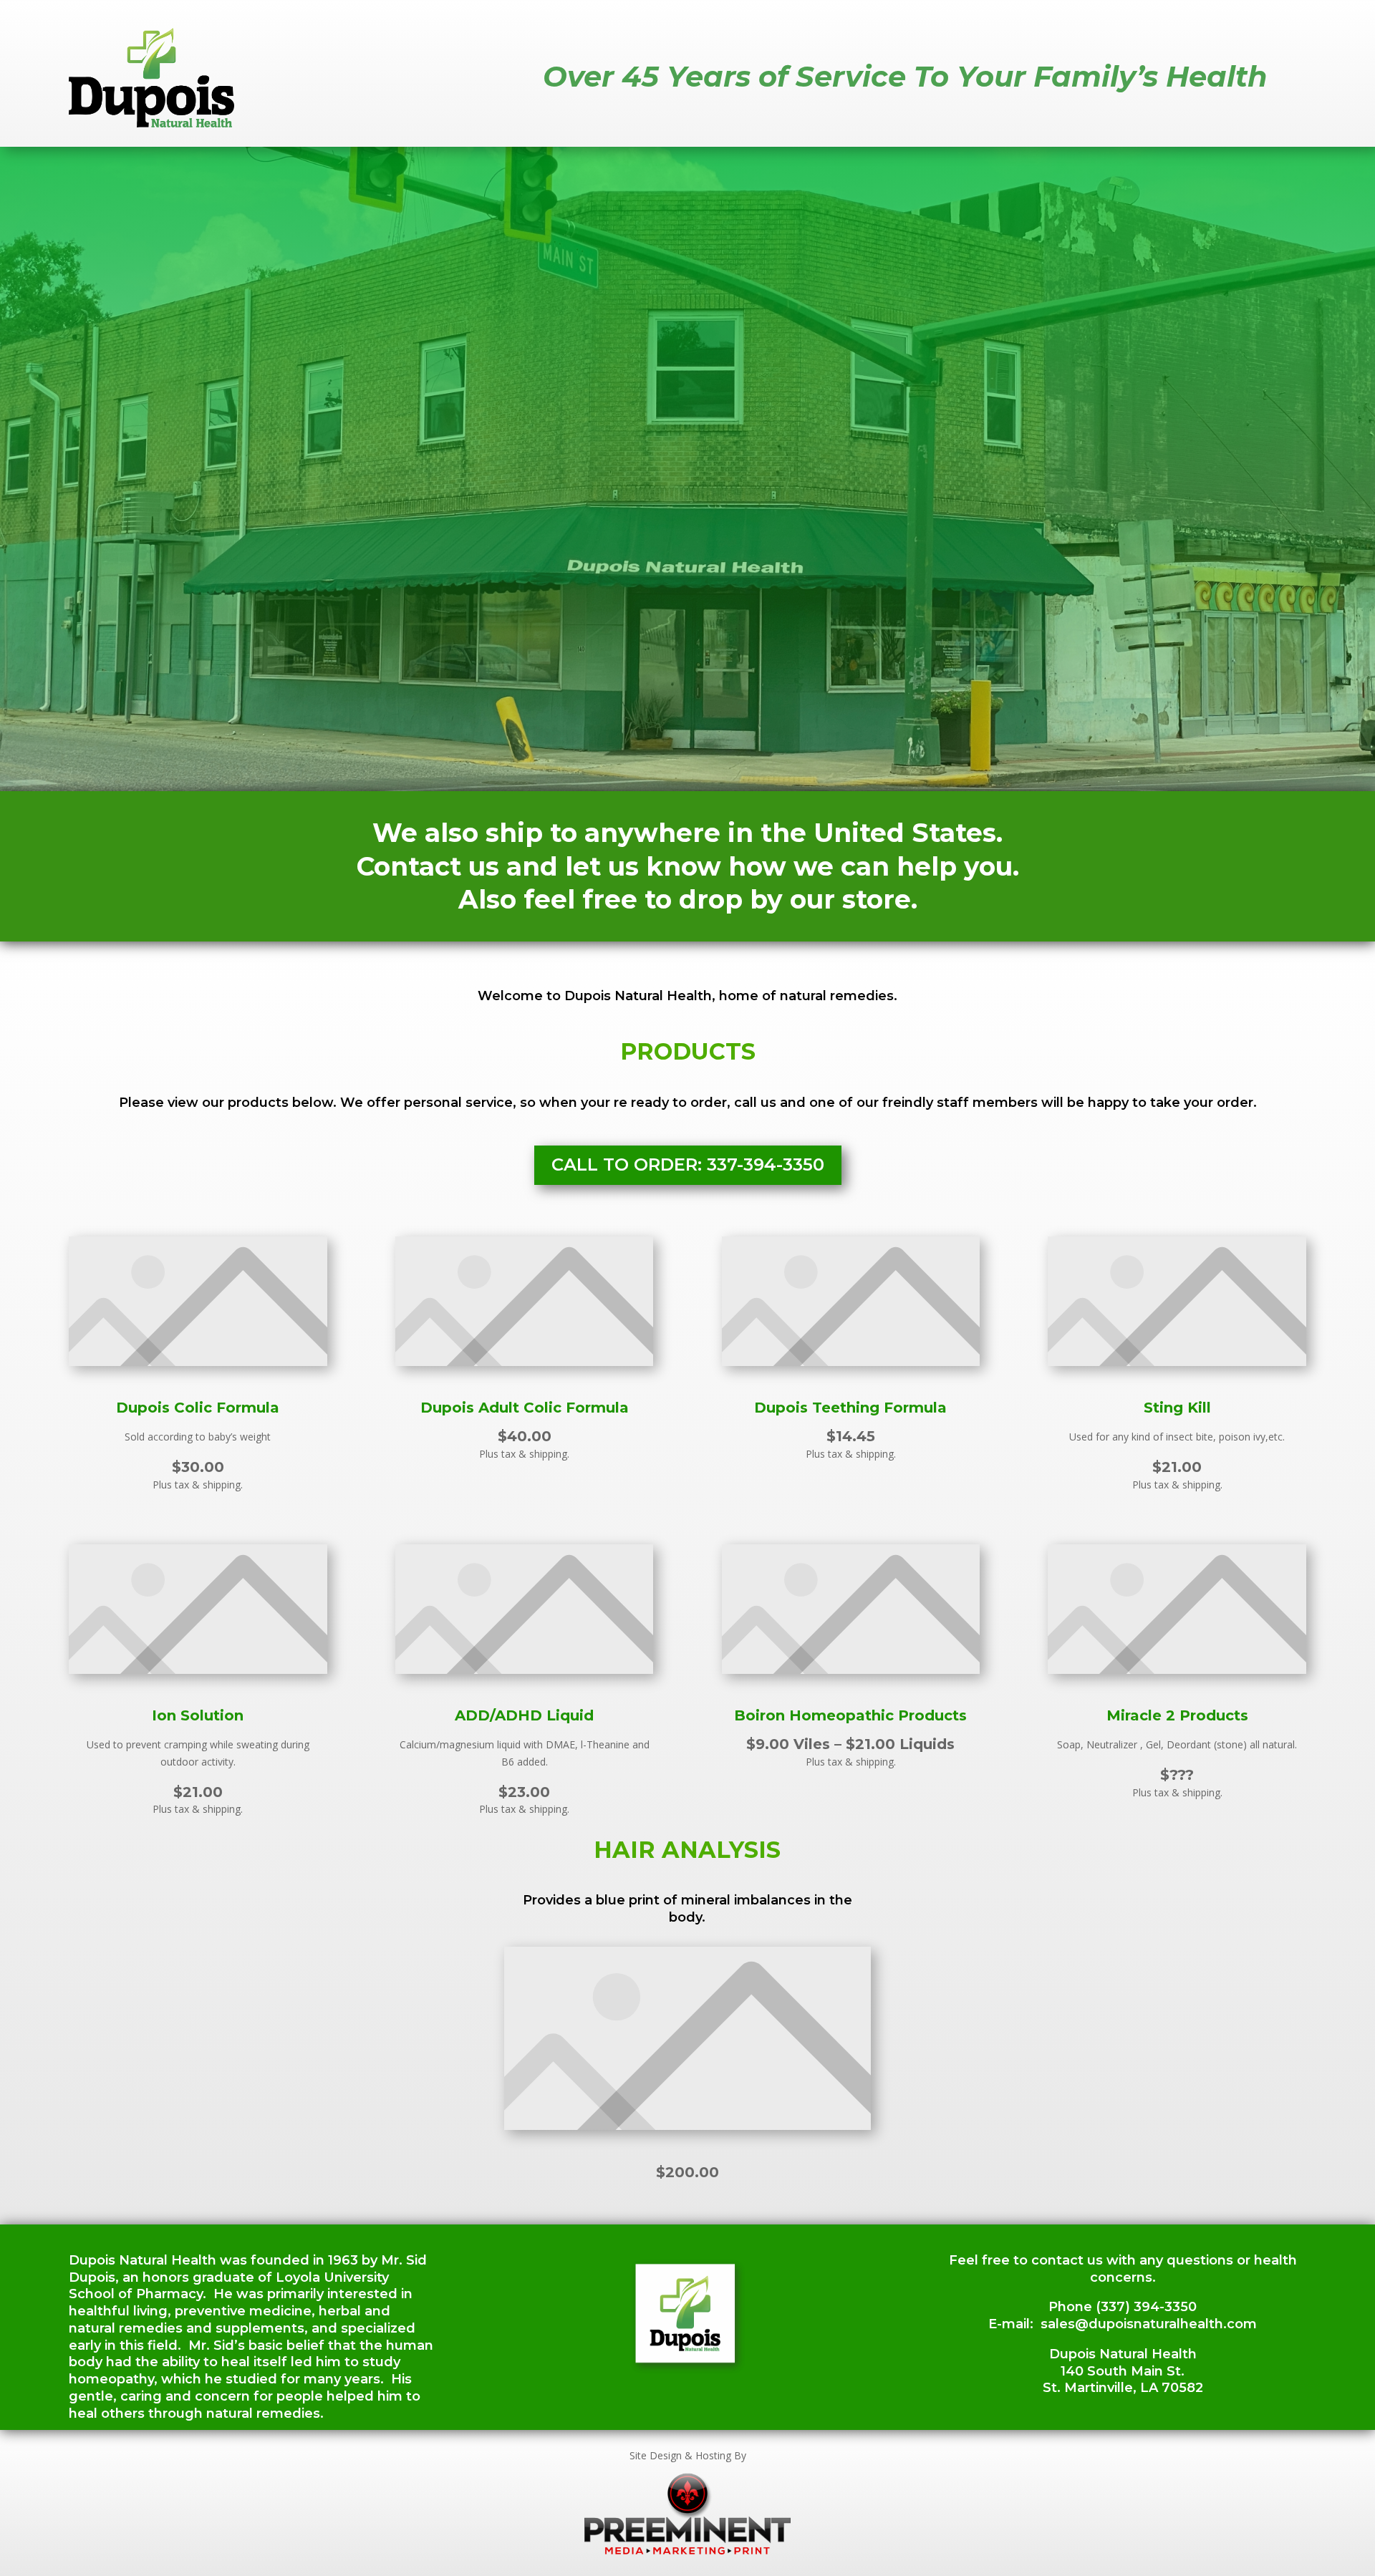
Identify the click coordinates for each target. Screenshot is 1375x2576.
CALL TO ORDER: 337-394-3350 (688, 1164)
